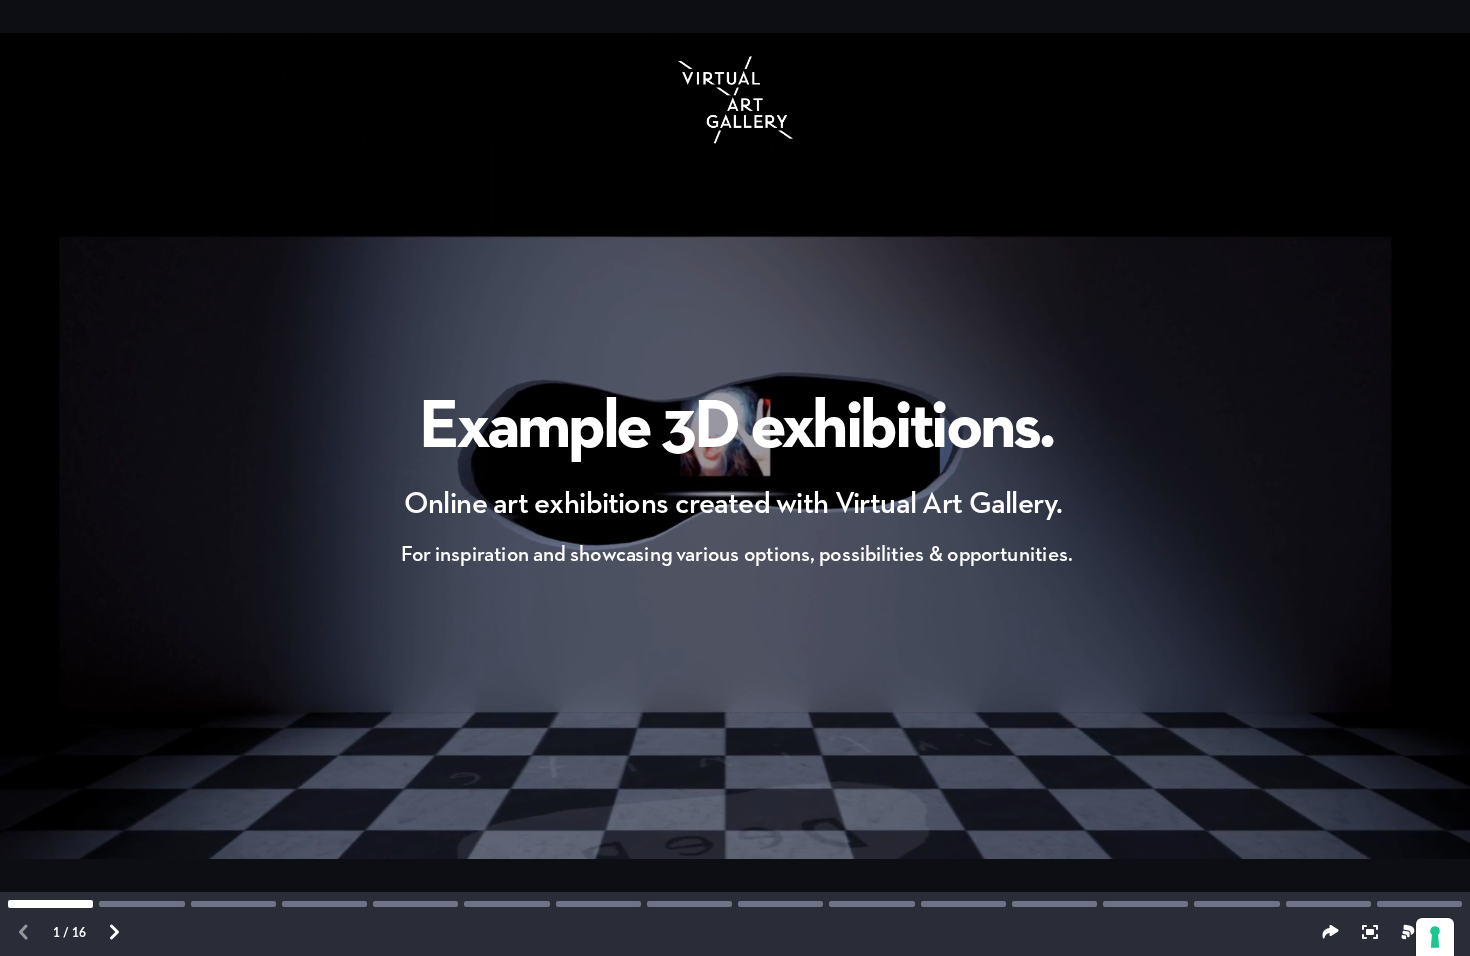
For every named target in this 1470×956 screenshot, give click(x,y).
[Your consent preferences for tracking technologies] (1435, 937)
